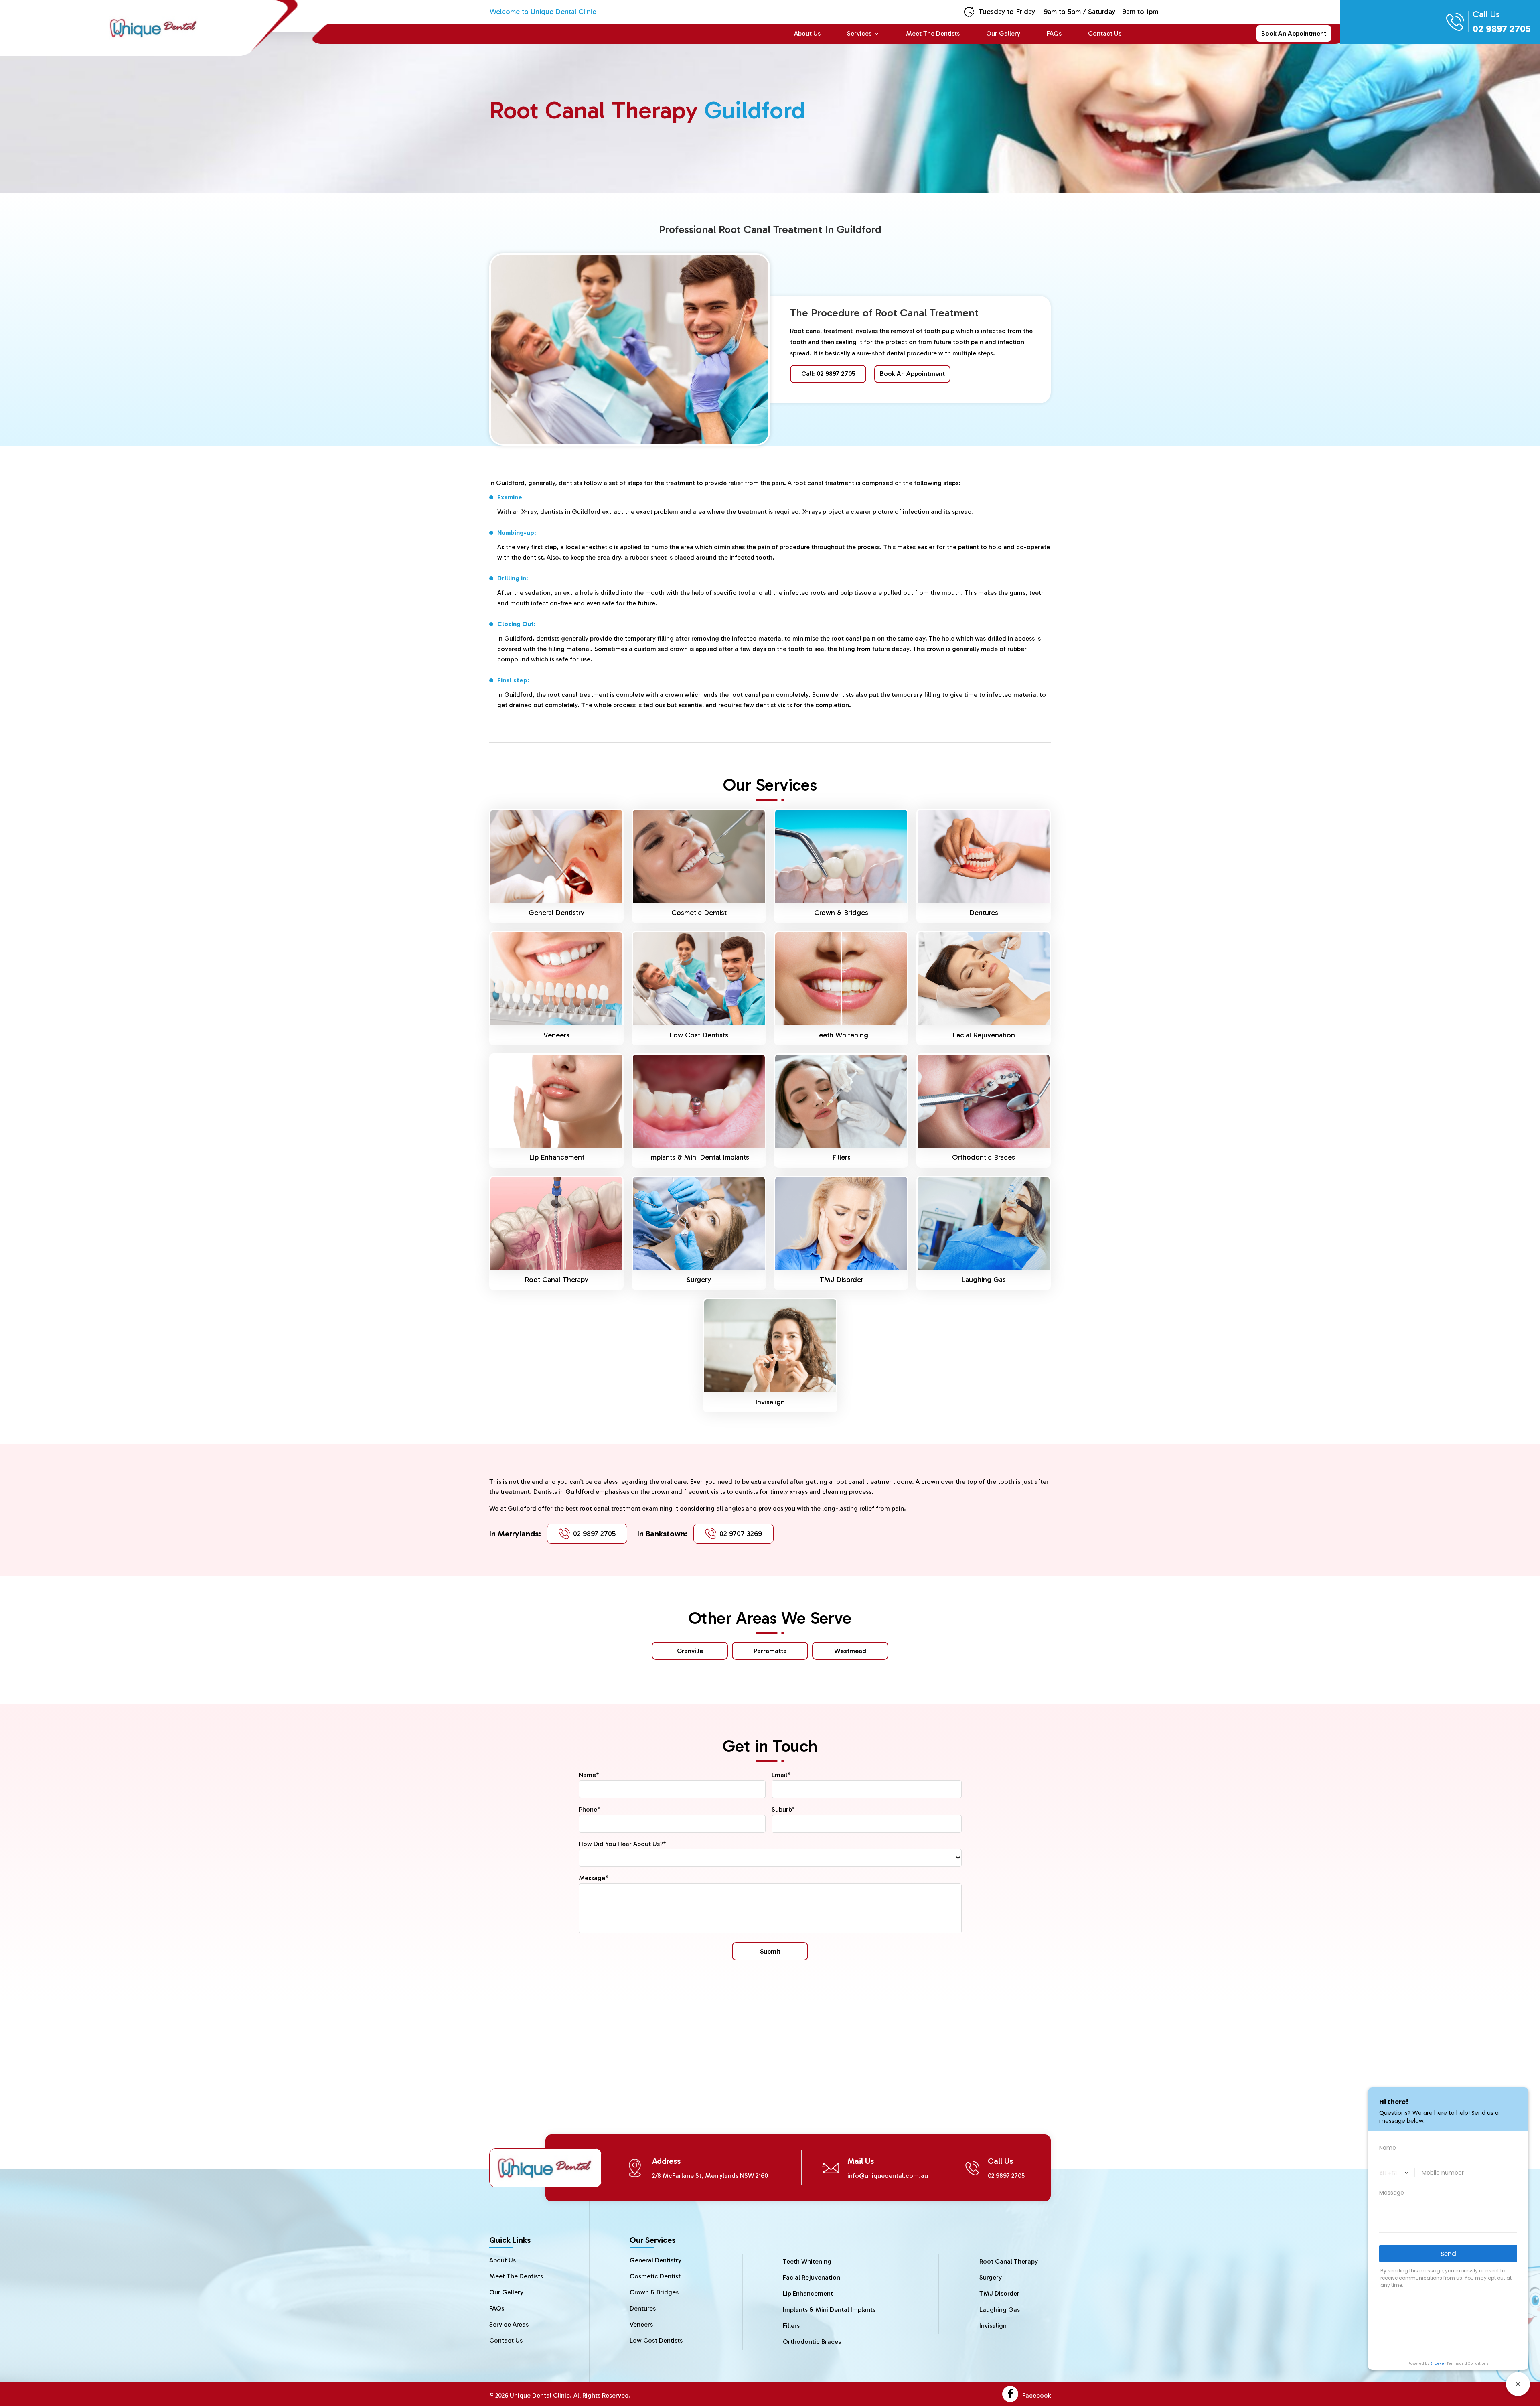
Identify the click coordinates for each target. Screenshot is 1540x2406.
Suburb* (783, 1809)
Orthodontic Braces (984, 1157)
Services (859, 34)
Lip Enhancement (557, 1157)
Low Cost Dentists (699, 1035)
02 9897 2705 (594, 1534)
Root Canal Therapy (556, 1280)
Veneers (556, 1035)
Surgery (699, 1280)
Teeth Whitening (841, 1035)
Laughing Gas (984, 1280)
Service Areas (509, 2324)
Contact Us (1105, 34)
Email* (781, 1775)
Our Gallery (1003, 34)
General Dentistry (556, 913)
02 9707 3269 (741, 1534)
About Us (807, 34)
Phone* (590, 1809)
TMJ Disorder (841, 1280)
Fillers (841, 1157)
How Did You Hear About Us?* (622, 1844)
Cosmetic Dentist (699, 913)
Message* (594, 1878)
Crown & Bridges (841, 913)
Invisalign (770, 1402)
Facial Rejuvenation (984, 1035)
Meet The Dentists (933, 34)
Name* (589, 1775)
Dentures (984, 913)
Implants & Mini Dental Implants (699, 1157)
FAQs (1054, 34)
